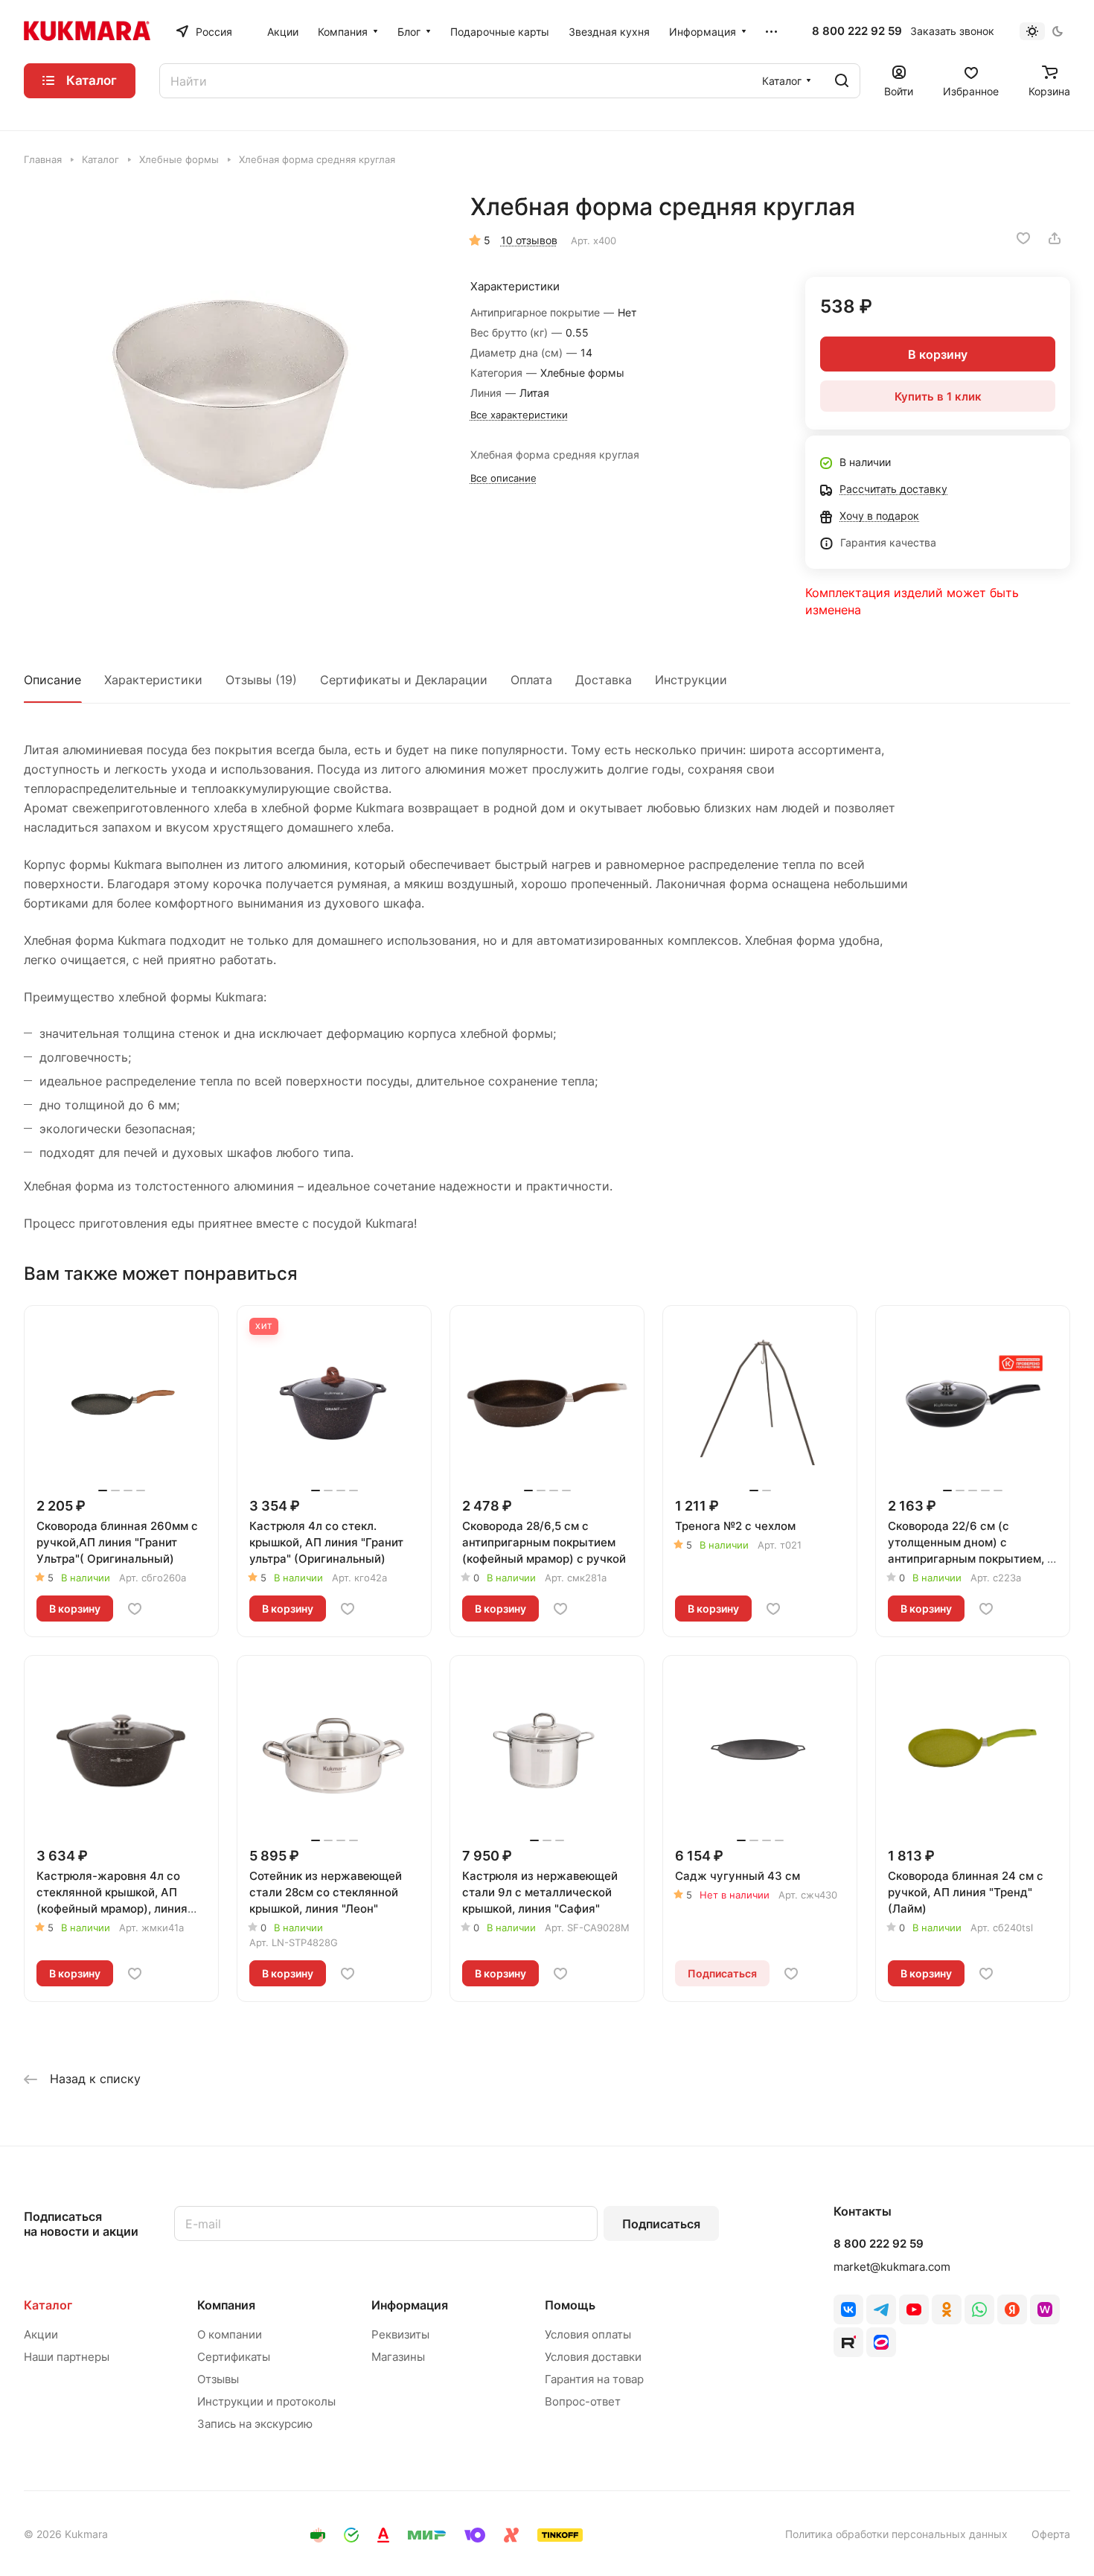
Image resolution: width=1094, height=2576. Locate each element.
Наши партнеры (67, 2357)
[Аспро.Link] (881, 2342)
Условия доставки (593, 2357)
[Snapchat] (848, 2342)
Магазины (398, 2357)
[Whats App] (979, 2309)
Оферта (1051, 2534)
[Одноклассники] (947, 2309)
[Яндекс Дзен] (1012, 2309)
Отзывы (218, 2379)
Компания (226, 2305)
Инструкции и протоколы (266, 2401)
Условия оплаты (588, 2334)
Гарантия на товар (594, 2379)
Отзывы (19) (261, 680)
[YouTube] (914, 2309)
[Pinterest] (1045, 2309)
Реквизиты (400, 2334)
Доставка (604, 680)
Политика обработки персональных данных (896, 2534)
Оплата (531, 680)
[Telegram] (881, 2309)
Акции (41, 2334)
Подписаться (661, 2224)
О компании (230, 2334)
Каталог (48, 2305)
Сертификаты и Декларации (404, 680)
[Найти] (842, 81)
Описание (52, 680)
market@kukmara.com (892, 2267)
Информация (410, 2305)
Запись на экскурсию (255, 2424)
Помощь (570, 2305)
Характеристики (153, 680)
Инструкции (691, 680)
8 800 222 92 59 (857, 31)
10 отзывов (529, 240)
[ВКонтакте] (848, 2309)
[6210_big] (232, 400)
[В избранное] (1023, 238)
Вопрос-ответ (583, 2401)
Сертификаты (234, 2357)
